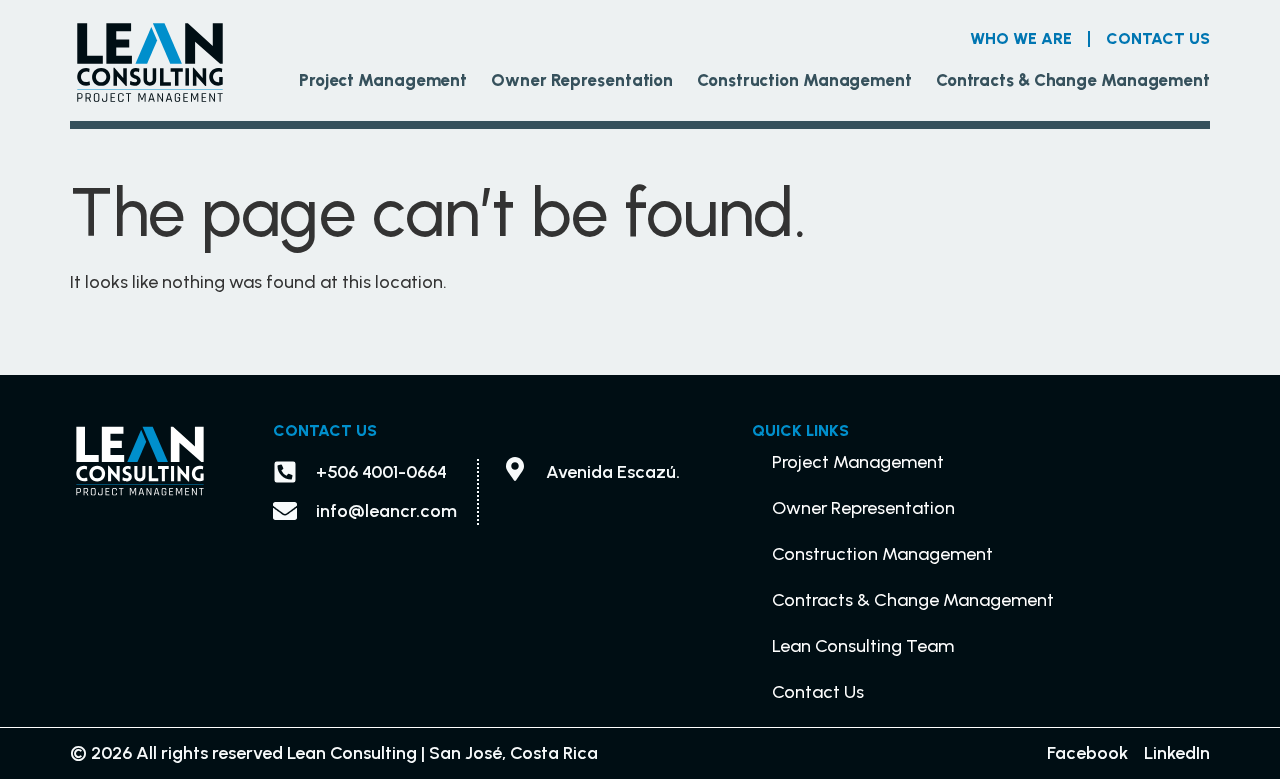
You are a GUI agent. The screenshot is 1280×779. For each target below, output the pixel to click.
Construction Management (804, 80)
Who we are (1021, 38)
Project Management (383, 80)
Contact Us (1158, 38)
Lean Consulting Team (863, 646)
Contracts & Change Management (1073, 80)
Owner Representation (582, 80)
